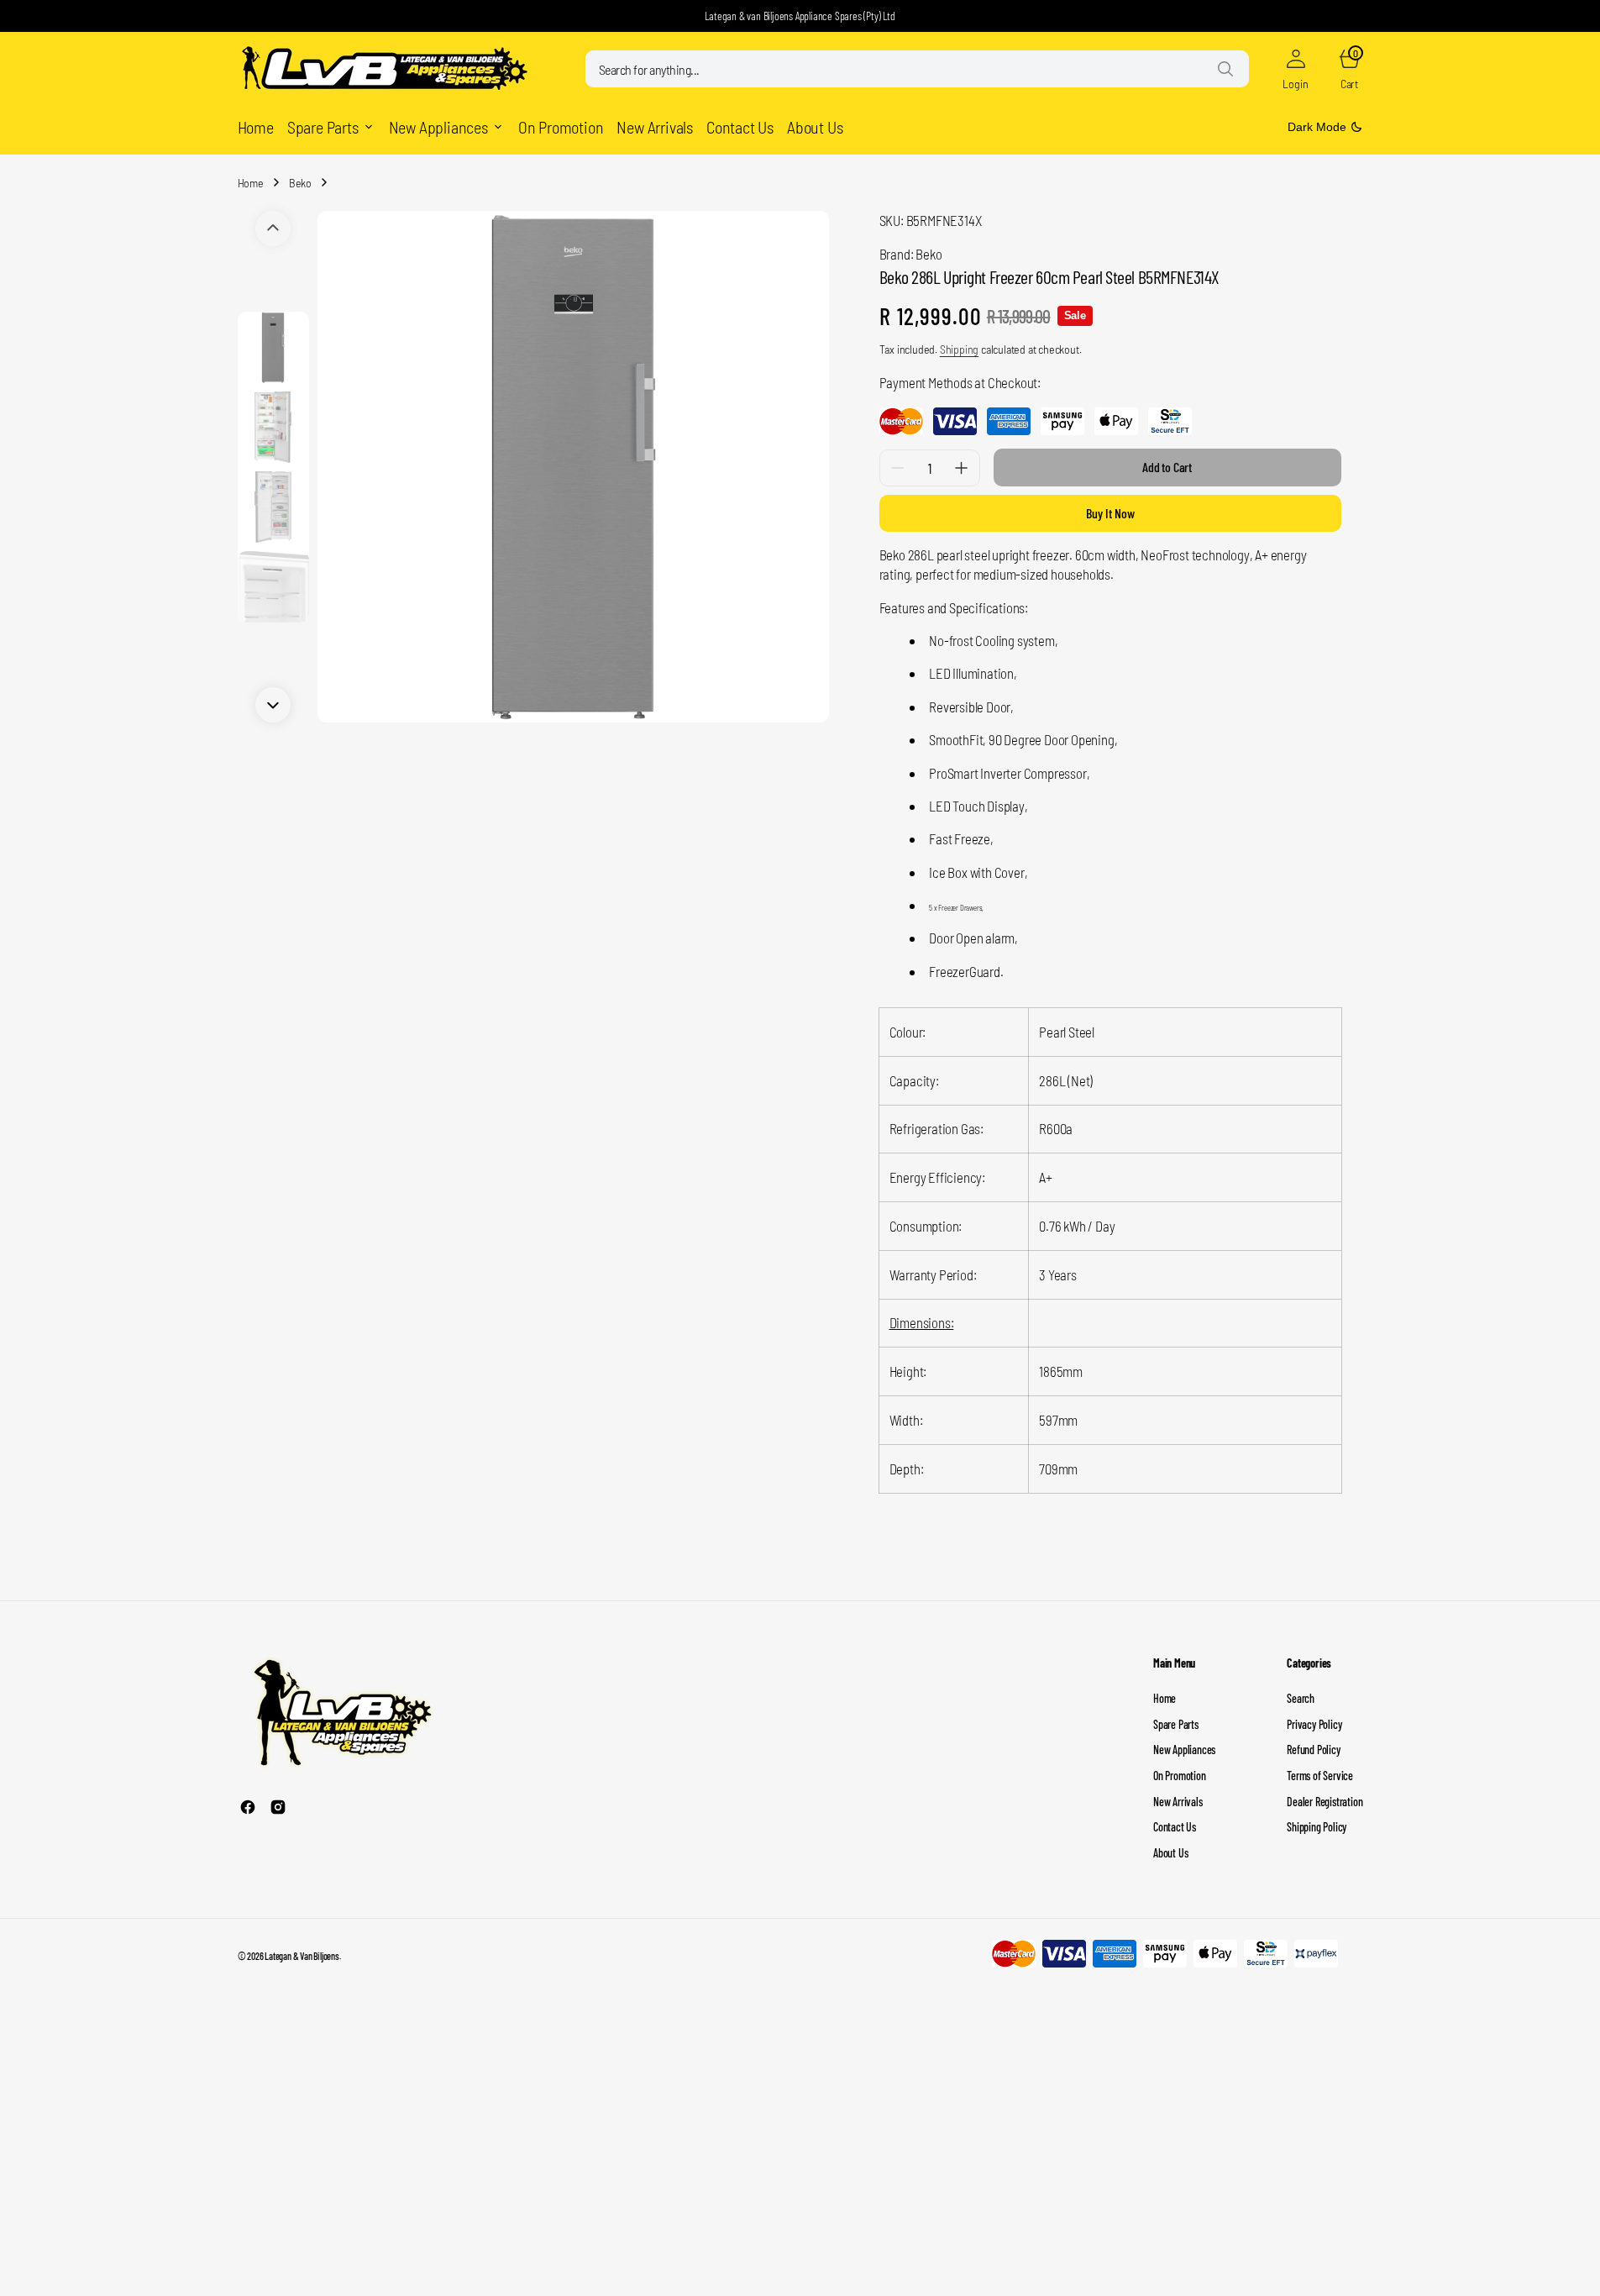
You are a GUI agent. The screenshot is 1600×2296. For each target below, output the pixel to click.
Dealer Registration (1325, 1802)
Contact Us (1175, 1827)
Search (1301, 1698)
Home (251, 183)
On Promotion (1180, 1776)
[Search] (1225, 69)
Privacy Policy (1314, 1724)
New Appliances (1184, 1750)
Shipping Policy (1317, 1827)
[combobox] (917, 69)
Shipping (959, 349)
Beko (300, 183)
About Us (1170, 1853)
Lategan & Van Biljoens (302, 1956)
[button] (1296, 69)
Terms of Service (1320, 1776)
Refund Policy (1313, 1750)
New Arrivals (1178, 1802)
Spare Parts (1176, 1724)
